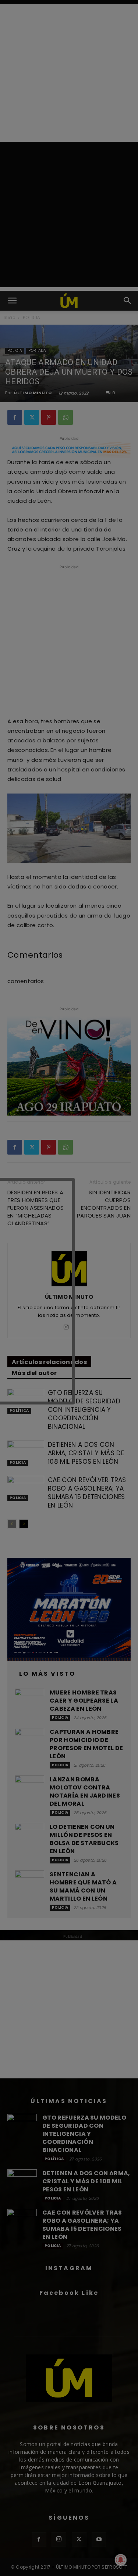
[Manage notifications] (121, 2560)
